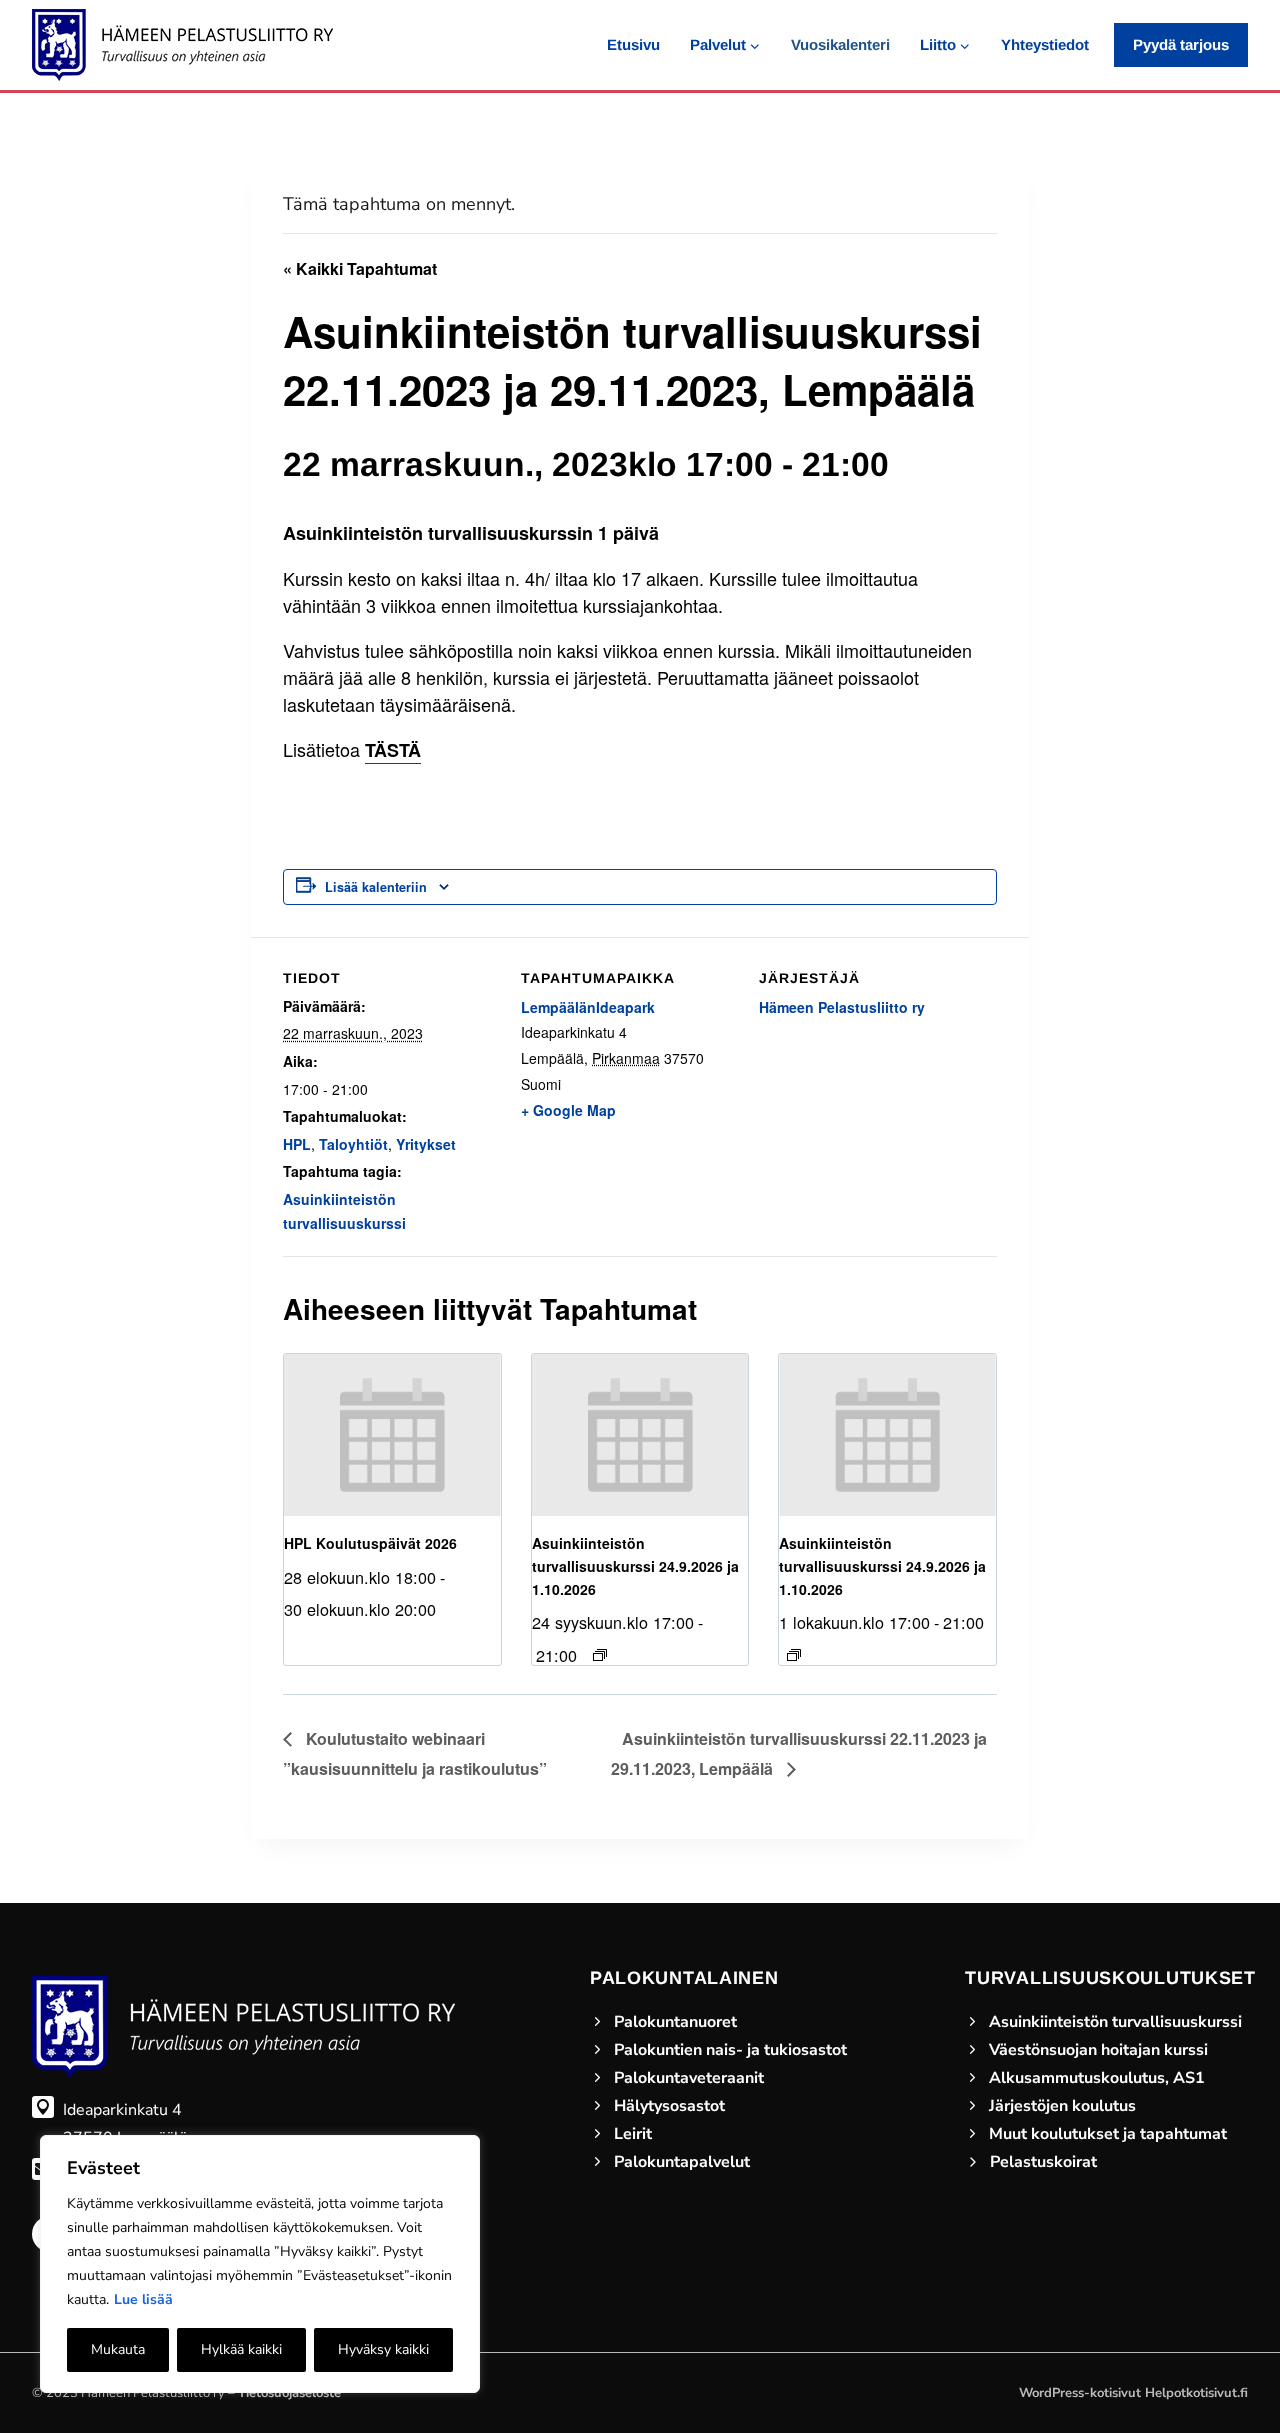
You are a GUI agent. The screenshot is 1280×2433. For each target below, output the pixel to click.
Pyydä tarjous (1181, 44)
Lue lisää (143, 2299)
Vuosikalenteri (840, 44)
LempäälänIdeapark (588, 1007)
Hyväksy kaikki (383, 2349)
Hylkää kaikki (241, 2349)
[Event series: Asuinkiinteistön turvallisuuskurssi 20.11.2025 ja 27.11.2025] (600, 1655)
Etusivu (633, 44)
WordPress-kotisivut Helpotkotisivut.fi (1133, 2393)
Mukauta (118, 2349)
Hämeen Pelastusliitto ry (842, 1007)
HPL (297, 1144)
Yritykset (426, 1144)
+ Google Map (568, 1110)
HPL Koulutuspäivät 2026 (370, 1543)
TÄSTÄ (393, 750)
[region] (260, 2264)
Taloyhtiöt (353, 1144)
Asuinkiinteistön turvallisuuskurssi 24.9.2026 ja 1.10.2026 (635, 1565)
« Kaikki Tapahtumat (360, 268)
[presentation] (392, 1435)
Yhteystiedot (1045, 44)
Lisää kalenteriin (376, 887)
